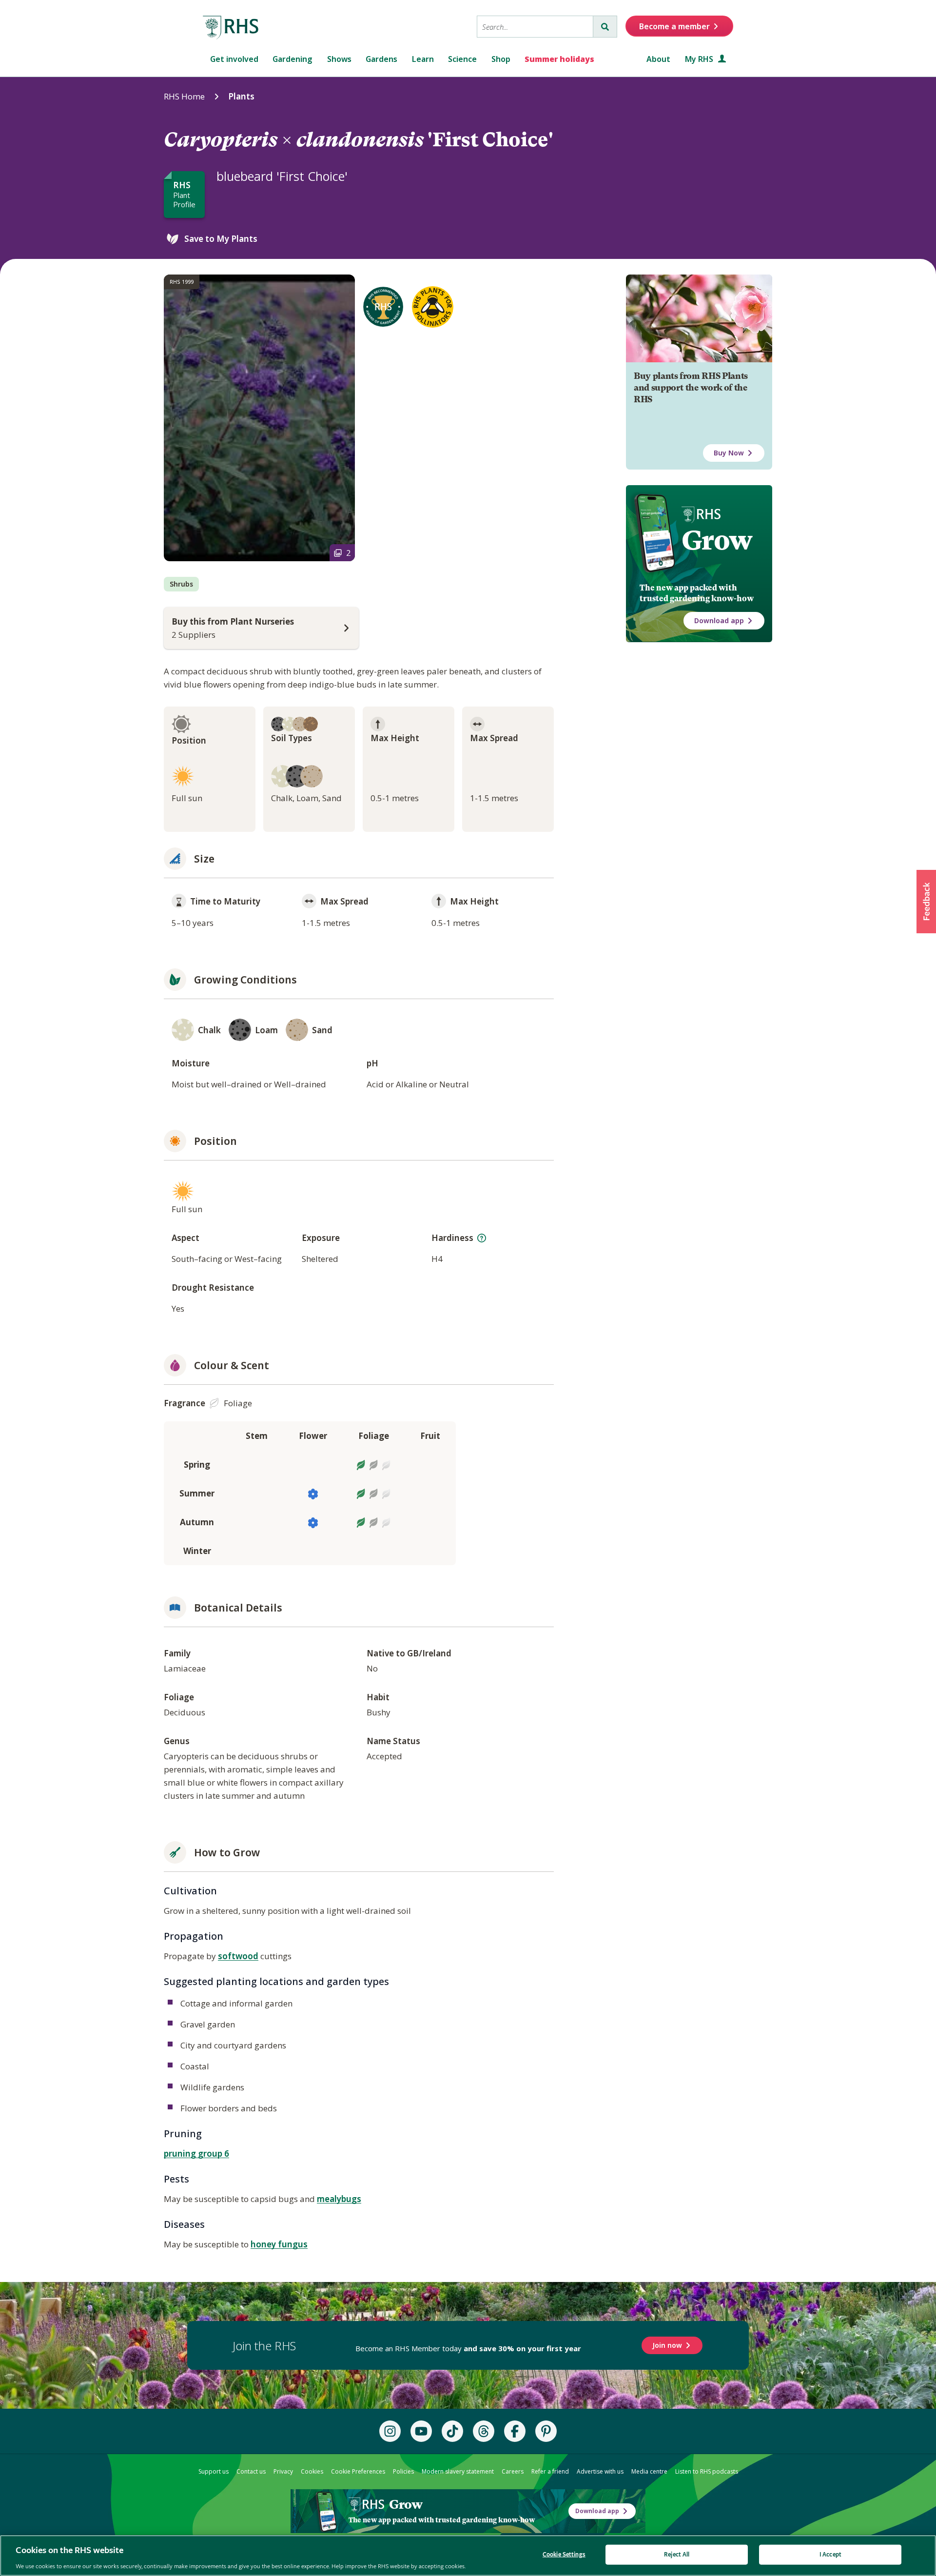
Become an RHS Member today (468, 2348)
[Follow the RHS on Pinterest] (546, 2431)
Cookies (312, 2471)
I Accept (830, 2554)
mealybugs (339, 2199)
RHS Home (184, 96)
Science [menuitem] (462, 59)
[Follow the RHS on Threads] (484, 2431)
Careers (513, 2471)
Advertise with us (600, 2471)
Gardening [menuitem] (292, 59)
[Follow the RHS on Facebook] (515, 2431)
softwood (238, 1956)
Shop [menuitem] (501, 59)
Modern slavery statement (458, 2471)
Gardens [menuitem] (381, 59)
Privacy (283, 2471)
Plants (241, 96)
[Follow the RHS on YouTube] (421, 2431)
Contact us (251, 2471)
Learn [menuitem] (423, 59)
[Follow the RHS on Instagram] (390, 2431)
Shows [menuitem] (339, 59)
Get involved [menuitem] (234, 59)
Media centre (649, 2471)
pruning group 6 (196, 2153)
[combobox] (535, 27)
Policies (403, 2471)
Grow (717, 540)
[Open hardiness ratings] (482, 1238)
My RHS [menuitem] (700, 59)
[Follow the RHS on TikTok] (452, 2431)
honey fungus (279, 2244)
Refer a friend (550, 2471)
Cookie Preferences (358, 2471)
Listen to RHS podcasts (707, 2471)
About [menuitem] (658, 59)
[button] (926, 902)
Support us (214, 2471)
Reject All (677, 2554)
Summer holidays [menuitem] (559, 59)
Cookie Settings (564, 2554)
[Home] (231, 28)
